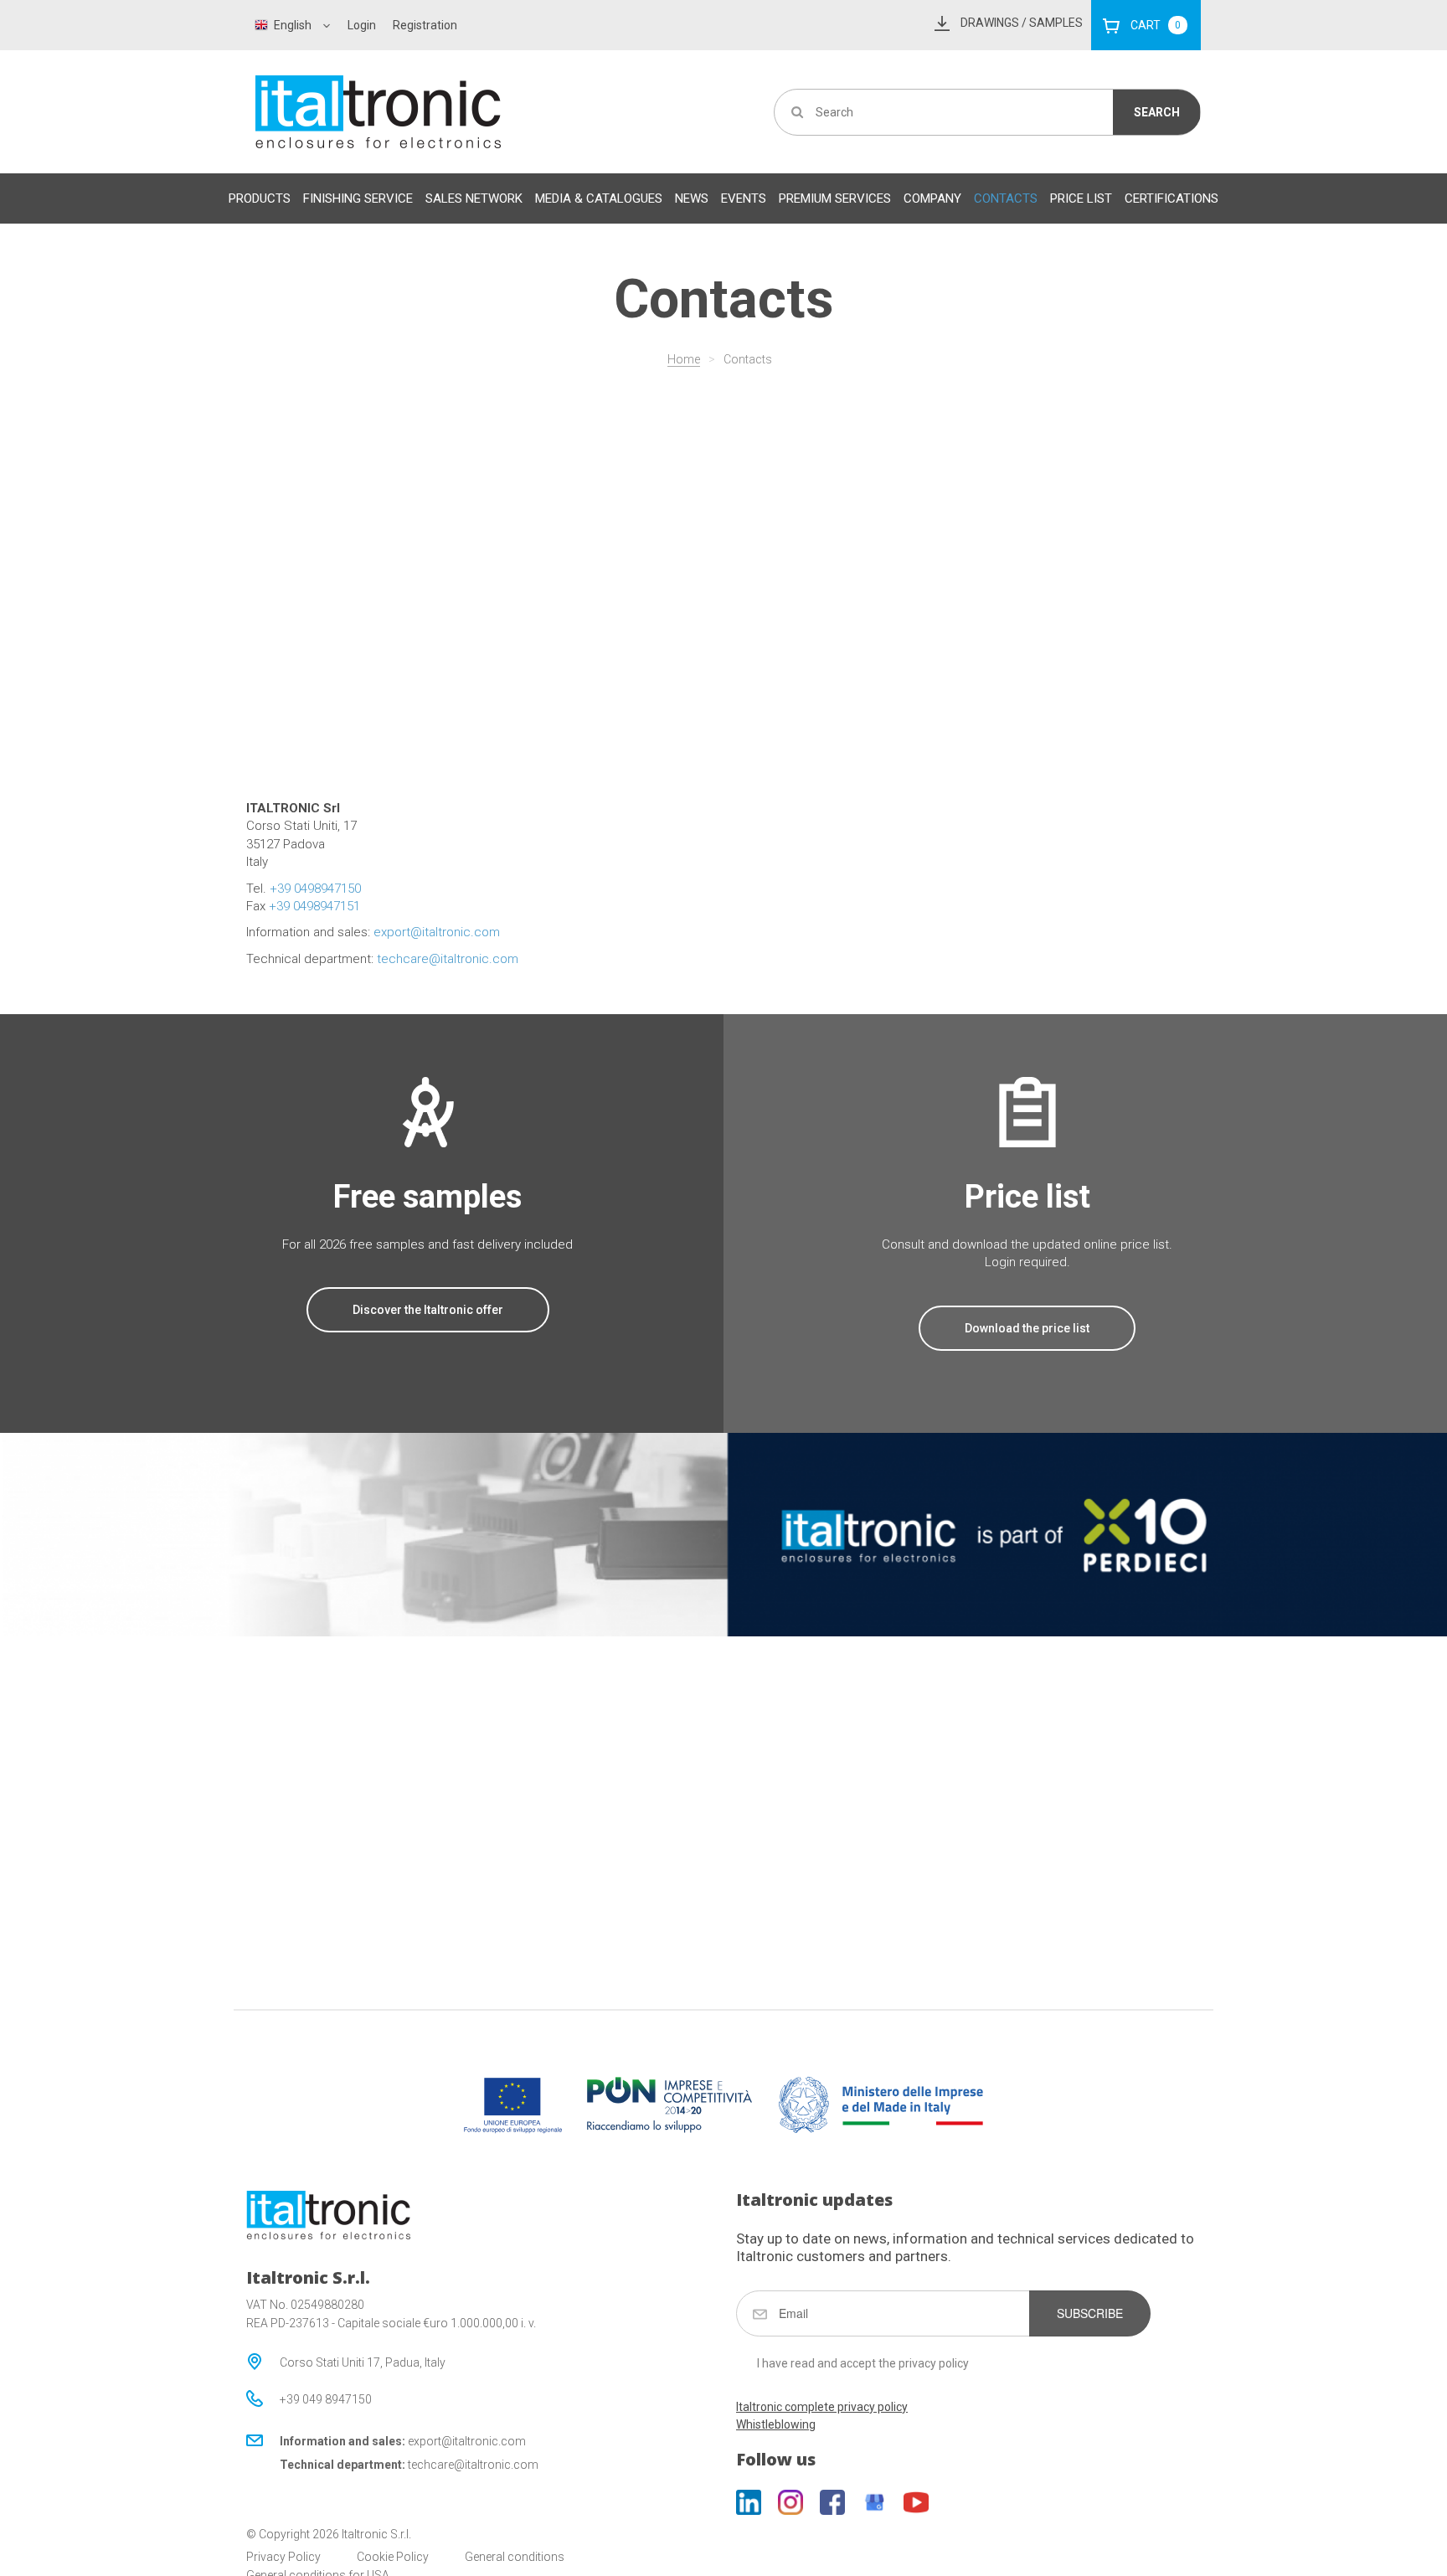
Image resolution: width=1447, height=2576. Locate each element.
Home (684, 359)
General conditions (515, 2557)
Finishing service (358, 198)
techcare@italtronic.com (448, 959)
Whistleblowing (776, 2424)
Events (744, 198)
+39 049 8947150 (326, 2399)
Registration (425, 25)
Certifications (1172, 198)
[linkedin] (749, 2502)
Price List (1081, 198)
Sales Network (474, 198)
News (692, 198)
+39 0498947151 (314, 906)
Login (362, 25)
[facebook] (832, 2502)
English (293, 25)
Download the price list (1027, 1328)
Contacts (1006, 198)
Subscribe (1090, 2313)
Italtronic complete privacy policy (822, 2407)
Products (260, 198)
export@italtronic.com (437, 932)
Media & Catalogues (599, 198)
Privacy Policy (283, 2557)
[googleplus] (874, 2502)
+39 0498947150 (315, 889)
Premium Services (835, 198)
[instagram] (790, 2502)
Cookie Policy (393, 2557)
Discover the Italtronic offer (428, 1310)
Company (932, 198)
